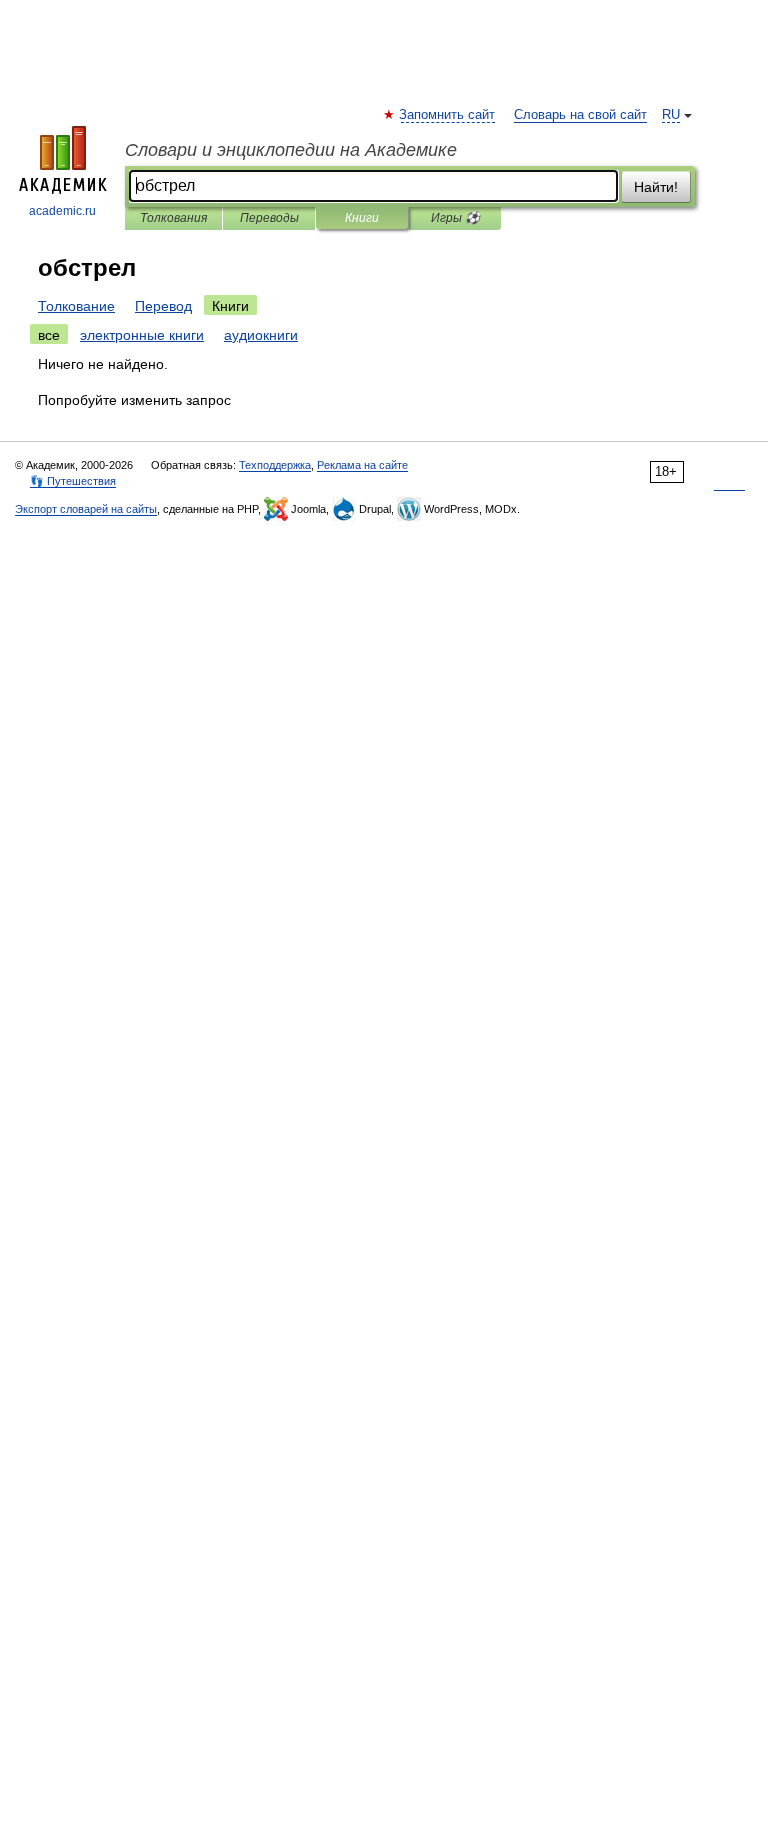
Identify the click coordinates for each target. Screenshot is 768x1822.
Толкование (76, 306)
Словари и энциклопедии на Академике (291, 150)
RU (671, 115)
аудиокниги (261, 335)
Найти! (656, 187)
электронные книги (142, 335)
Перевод (163, 306)
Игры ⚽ (455, 218)
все (49, 335)
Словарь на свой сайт (580, 115)
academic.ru (62, 211)
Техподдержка (275, 465)
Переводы (269, 218)
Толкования (173, 218)
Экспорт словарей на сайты (86, 509)
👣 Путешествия (73, 481)
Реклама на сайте (362, 465)
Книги (362, 218)
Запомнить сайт (448, 115)
